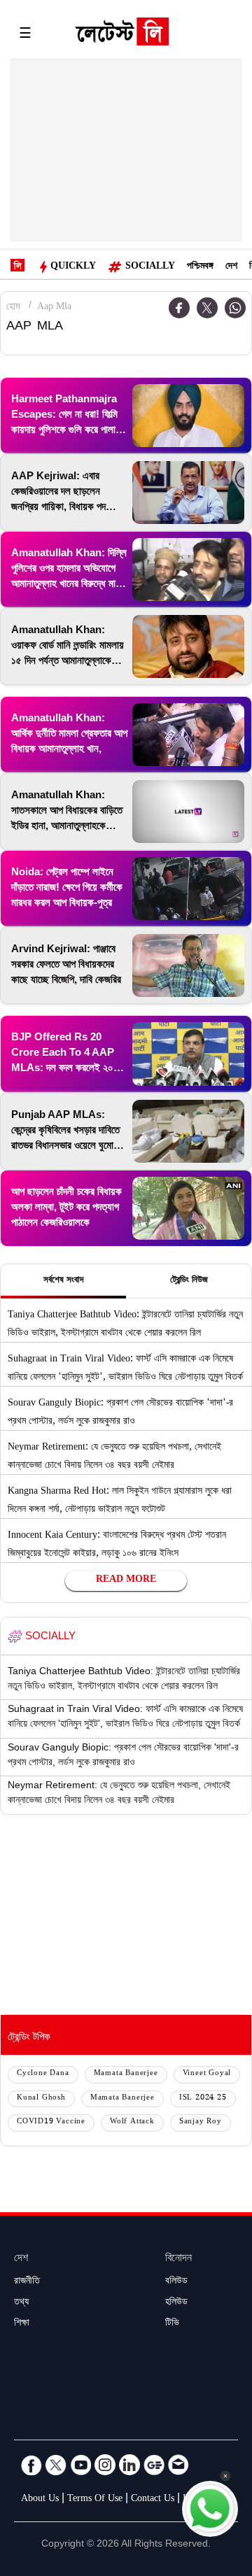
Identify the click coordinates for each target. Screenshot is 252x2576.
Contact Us (153, 2500)
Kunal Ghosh (41, 2099)
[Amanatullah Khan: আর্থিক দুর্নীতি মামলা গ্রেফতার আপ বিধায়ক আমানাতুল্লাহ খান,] (188, 735)
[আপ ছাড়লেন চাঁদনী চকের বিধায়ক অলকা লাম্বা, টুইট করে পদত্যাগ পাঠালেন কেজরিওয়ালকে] (188, 1208)
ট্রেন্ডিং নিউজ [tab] (189, 1281)
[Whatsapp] (235, 308)
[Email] (178, 2465)
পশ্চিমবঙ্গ (200, 267)
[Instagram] (105, 2465)
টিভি (172, 2324)
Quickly (73, 267)
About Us (40, 2500)
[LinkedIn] (129, 2465)
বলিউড (176, 2282)
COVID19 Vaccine (51, 2122)
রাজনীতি (27, 2282)
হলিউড (176, 2303)
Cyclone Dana (43, 2074)
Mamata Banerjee (126, 2074)
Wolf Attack (132, 2122)
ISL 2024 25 (203, 2099)
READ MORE (126, 1580)
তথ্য (21, 2303)
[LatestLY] (122, 35)
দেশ (231, 267)
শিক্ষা (22, 2324)
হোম (13, 308)
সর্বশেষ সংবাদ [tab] (63, 1281)
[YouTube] (80, 2465)
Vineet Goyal (207, 2074)
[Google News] (154, 2465)
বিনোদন (178, 2259)
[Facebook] (31, 2465)
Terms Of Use (95, 2500)
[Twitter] (207, 308)
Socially (150, 267)
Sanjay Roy (201, 2122)
